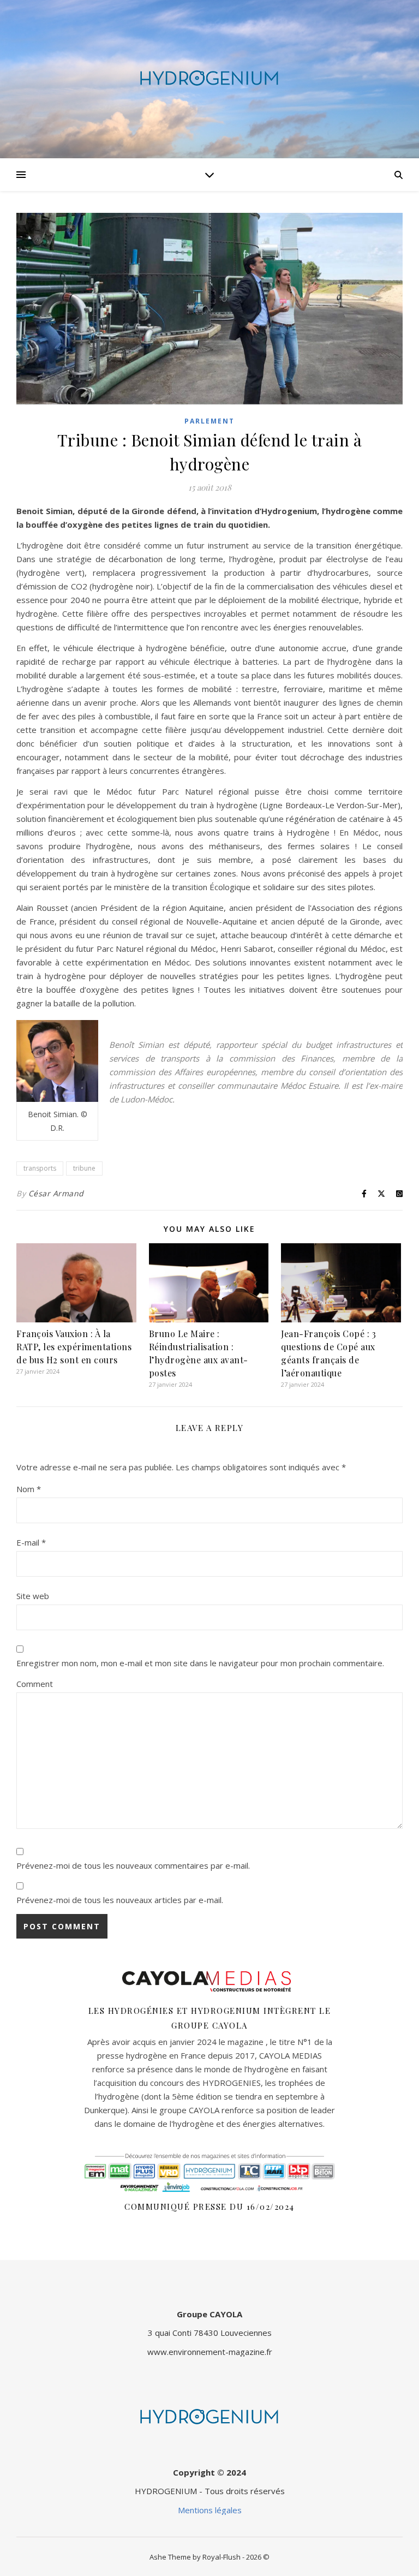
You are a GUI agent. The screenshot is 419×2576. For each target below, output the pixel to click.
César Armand (56, 1193)
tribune (84, 1168)
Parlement (209, 421)
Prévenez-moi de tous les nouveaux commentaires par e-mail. (133, 1865)
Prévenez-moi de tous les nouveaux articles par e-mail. (120, 1900)
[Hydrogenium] (209, 79)
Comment (35, 1684)
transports (40, 1168)
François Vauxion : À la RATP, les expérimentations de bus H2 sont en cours (74, 1347)
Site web (33, 1596)
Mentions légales (210, 2510)
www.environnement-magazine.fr (210, 2352)
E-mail (31, 1542)
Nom (29, 1489)
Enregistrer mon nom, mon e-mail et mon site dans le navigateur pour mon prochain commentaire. (200, 1663)
